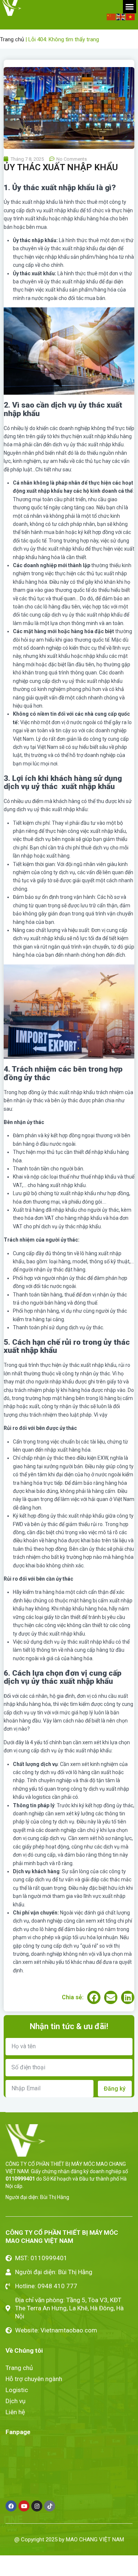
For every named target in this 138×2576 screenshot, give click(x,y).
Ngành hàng (20, 1338)
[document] (69, 1288)
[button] (127, 1203)
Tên (8, 1298)
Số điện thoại (20, 1318)
